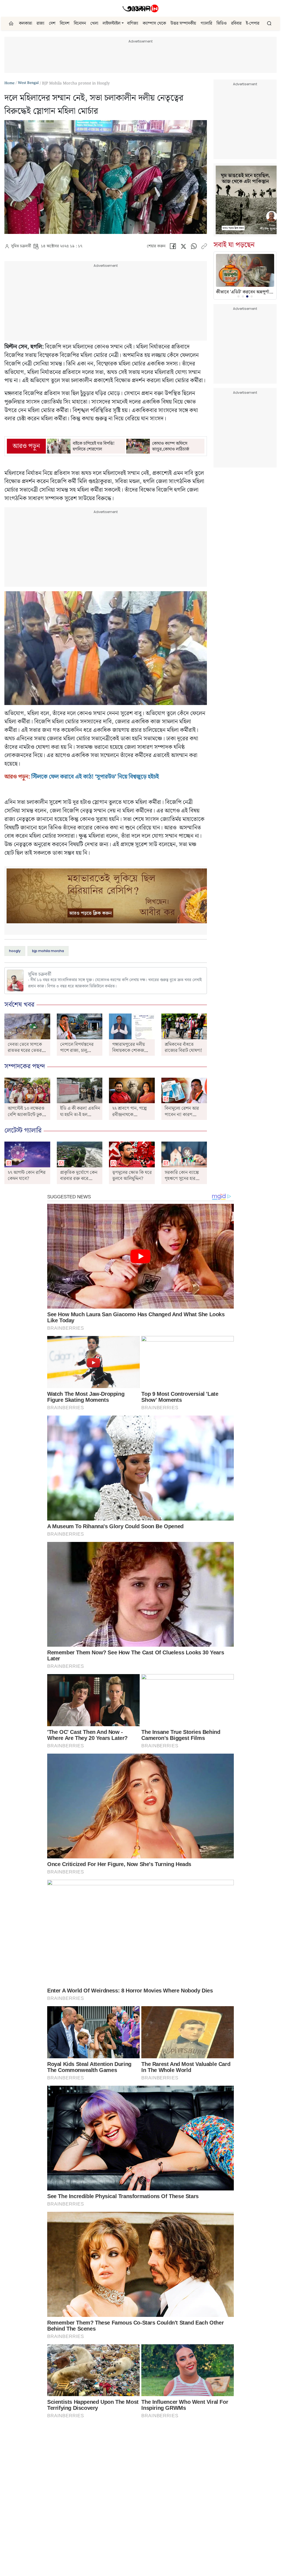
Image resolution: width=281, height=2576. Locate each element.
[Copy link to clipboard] (204, 247)
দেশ (52, 23)
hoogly (15, 951)
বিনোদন (80, 23)
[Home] (140, 8)
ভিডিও (222, 23)
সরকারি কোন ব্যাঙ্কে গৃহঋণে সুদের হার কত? (182, 1179)
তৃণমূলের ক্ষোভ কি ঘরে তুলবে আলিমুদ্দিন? (132, 1176)
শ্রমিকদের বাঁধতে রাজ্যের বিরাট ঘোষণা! (183, 1048)
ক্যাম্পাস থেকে (154, 23)
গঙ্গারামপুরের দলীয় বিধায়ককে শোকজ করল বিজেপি (129, 1051)
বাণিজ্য (133, 23)
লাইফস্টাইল (112, 23)
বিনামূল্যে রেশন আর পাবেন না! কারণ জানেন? (182, 1115)
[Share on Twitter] (183, 247)
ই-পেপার (253, 23)
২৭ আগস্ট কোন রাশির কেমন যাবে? (27, 1176)
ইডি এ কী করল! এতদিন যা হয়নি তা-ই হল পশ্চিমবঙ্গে (80, 1115)
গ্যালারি (206, 23)
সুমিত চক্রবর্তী (21, 246)
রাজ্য (40, 23)
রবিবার (236, 23)
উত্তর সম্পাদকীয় (183, 23)
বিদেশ (65, 23)
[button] (123, 23)
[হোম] (12, 23)
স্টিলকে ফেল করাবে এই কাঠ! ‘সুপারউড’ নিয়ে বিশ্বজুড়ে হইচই (95, 777)
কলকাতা (26, 23)
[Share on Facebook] (173, 247)
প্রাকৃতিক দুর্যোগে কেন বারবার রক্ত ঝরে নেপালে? (79, 1179)
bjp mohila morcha (48, 951)
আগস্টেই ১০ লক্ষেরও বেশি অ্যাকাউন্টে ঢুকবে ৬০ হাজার (27, 1115)
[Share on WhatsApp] (194, 247)
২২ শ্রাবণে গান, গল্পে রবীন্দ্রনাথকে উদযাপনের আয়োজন (130, 1115)
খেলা (94, 23)
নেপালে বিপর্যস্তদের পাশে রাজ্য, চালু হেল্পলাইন (77, 1051)
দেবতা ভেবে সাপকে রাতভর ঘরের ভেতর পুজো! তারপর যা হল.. (26, 1051)
